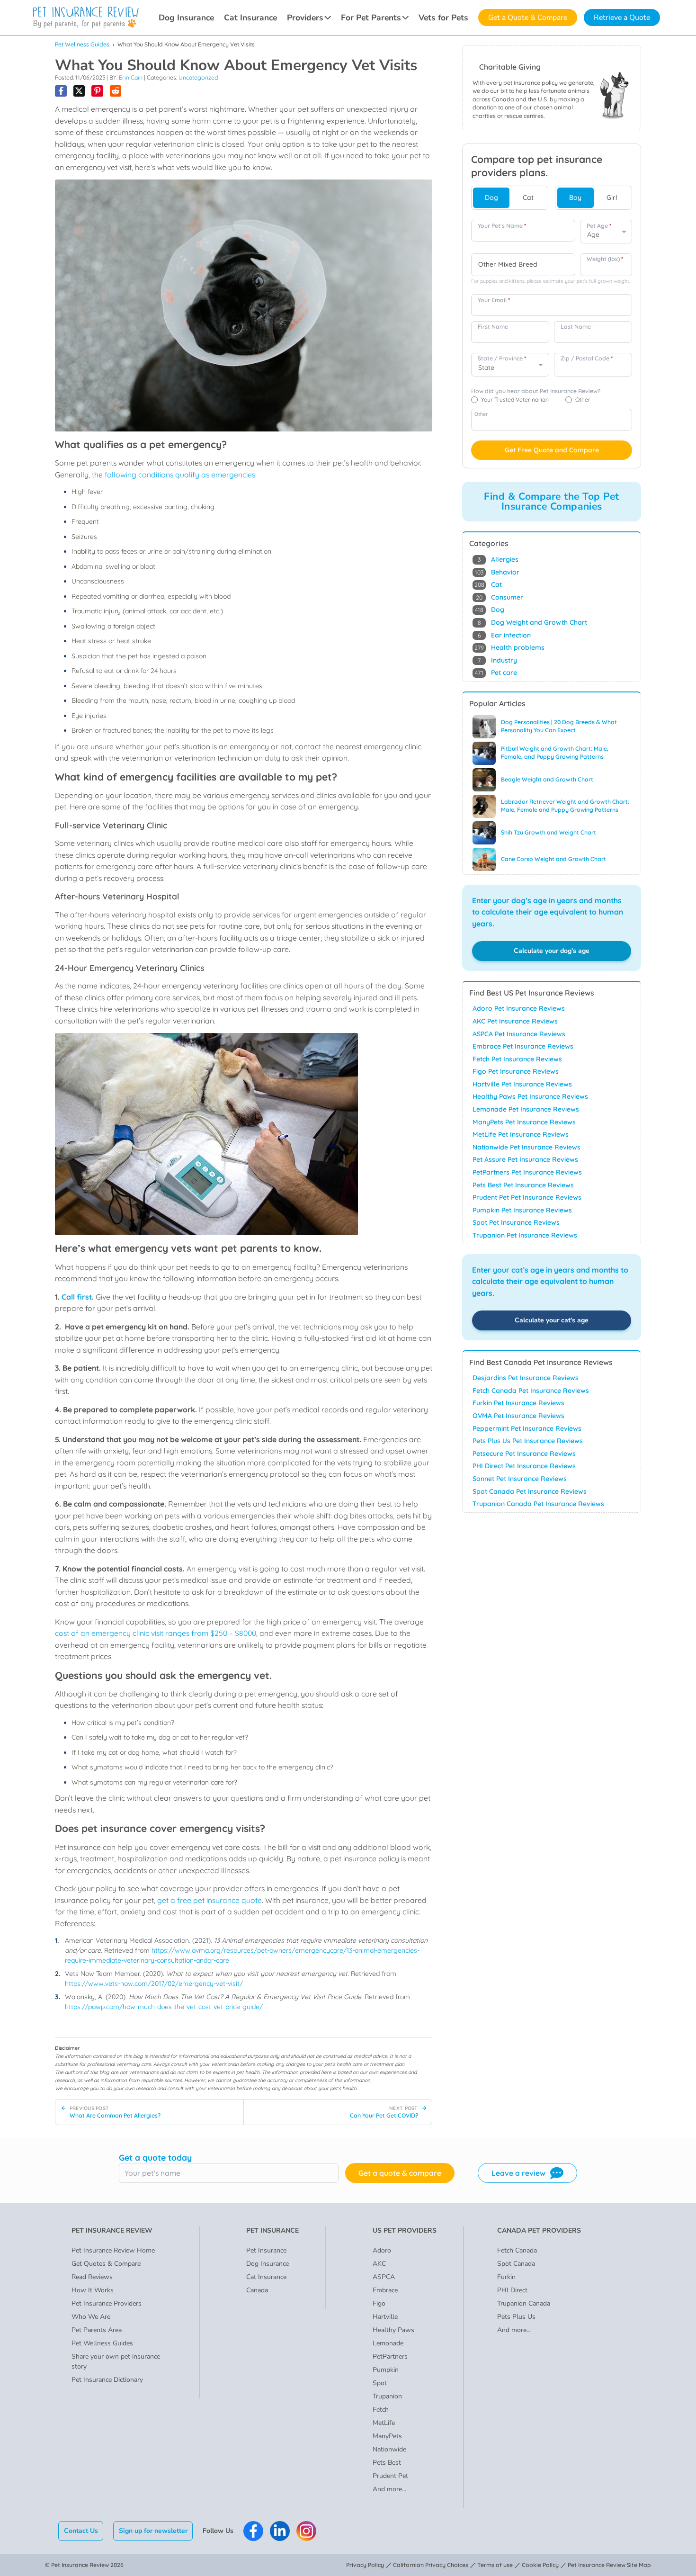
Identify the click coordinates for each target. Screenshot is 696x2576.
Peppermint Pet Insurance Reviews (527, 1428)
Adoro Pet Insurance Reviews (519, 1008)
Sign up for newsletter (153, 2531)
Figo (379, 2303)
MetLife (384, 2423)
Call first (77, 1297)
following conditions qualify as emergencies (180, 475)
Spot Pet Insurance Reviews (516, 1222)
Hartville (385, 2317)
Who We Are (91, 2317)
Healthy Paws (393, 2330)
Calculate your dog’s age (552, 951)
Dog (491, 197)
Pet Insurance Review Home (113, 2250)
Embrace (385, 2290)
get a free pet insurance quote (210, 1900)
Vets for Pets (443, 18)
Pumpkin (386, 2370)
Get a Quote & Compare (528, 18)
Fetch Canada (517, 2250)
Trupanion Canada (524, 2303)
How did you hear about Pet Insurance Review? (536, 391)
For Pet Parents (371, 18)
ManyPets (387, 2436)
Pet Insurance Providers (107, 2303)
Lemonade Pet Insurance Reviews (526, 1109)
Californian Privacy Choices (431, 2565)
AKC (379, 2264)
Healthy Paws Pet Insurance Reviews (530, 1096)
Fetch (381, 2410)
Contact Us (81, 2531)
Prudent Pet (390, 2476)
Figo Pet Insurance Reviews (516, 1071)
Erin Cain (131, 77)
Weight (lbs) (605, 259)
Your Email (494, 300)
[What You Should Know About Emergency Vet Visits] (61, 91)
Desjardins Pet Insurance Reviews (526, 1378)
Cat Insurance (250, 18)
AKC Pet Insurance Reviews (515, 1021)
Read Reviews (92, 2277)
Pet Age (599, 226)
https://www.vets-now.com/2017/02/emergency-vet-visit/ (154, 1984)
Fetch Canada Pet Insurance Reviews (531, 1391)
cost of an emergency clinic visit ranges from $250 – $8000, (156, 1633)
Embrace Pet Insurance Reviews (523, 1046)
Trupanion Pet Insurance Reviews (525, 1235)
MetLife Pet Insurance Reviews (521, 1134)
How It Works (93, 2290)
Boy (575, 197)
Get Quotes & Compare (106, 2264)
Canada (257, 2290)
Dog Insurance (186, 18)
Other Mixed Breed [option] (508, 265)
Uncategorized (198, 77)
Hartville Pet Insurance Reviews (522, 1084)
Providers (305, 18)
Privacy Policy (365, 2565)
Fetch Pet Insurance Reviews (517, 1059)
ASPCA (384, 2277)
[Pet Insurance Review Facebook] (253, 2531)
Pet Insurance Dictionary (107, 2380)
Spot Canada (516, 2264)
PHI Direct (512, 2290)
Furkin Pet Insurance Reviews (518, 1403)
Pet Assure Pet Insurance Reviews (525, 1159)
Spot (380, 2383)
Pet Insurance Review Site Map (609, 2565)
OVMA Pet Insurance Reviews (518, 1416)
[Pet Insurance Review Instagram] (306, 2531)
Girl (612, 197)
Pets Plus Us (516, 2317)
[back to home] (86, 18)
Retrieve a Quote (622, 18)
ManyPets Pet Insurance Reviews (524, 1122)
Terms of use (495, 2565)
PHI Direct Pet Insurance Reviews (524, 1466)
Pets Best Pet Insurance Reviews (523, 1185)
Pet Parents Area (97, 2330)
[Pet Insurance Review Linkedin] (280, 2531)
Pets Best (387, 2463)
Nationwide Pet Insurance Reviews (526, 1147)
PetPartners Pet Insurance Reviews (527, 1172)
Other (481, 414)
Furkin (506, 2277)
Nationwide (389, 2449)
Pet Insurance (266, 2250)
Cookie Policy (540, 2565)
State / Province (502, 358)
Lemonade (388, 2343)
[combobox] (523, 265)
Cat (528, 197)
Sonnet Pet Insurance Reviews (520, 1479)
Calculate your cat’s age (552, 1320)
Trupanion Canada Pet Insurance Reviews (538, 1504)
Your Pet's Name (502, 226)
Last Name (576, 327)
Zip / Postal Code (587, 358)
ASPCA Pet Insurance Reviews (519, 1034)
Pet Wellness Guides (82, 44)
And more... (389, 2489)
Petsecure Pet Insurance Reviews (524, 1454)
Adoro (382, 2250)
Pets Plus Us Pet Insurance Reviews (528, 1441)
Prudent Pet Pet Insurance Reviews (527, 1197)
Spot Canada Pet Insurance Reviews (530, 1491)
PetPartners (390, 2356)
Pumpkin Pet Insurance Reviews (522, 1210)
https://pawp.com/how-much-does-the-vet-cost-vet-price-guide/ (164, 2007)
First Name (493, 327)
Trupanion (387, 2396)
